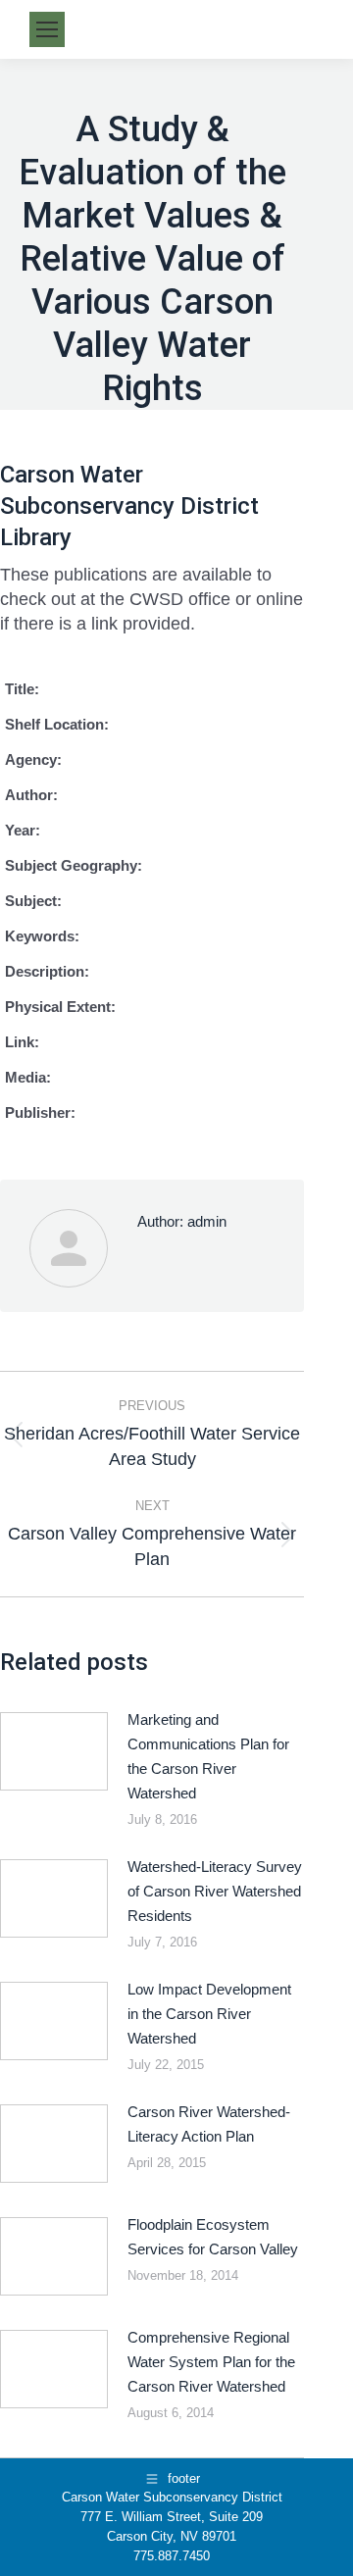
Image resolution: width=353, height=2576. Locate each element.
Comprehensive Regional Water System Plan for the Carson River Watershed (211, 2362)
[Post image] (54, 1751)
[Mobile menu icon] (47, 29)
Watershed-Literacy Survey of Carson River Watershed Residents (215, 1891)
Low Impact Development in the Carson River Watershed (209, 2014)
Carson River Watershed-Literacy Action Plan (209, 2124)
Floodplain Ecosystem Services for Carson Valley (213, 2237)
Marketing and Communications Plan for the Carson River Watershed (208, 1756)
